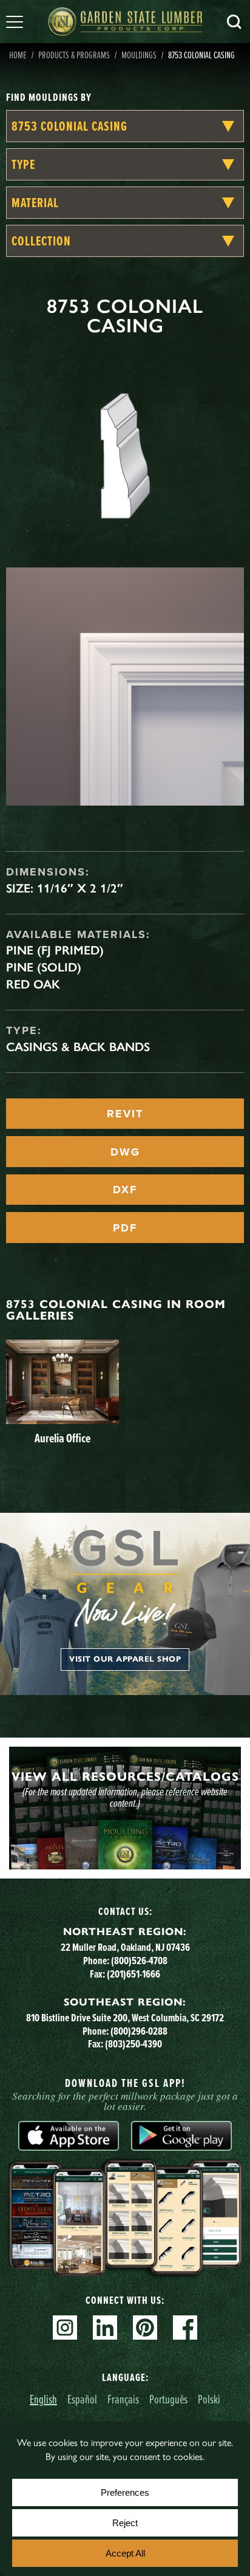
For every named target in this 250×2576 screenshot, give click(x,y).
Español (82, 2399)
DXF (125, 1190)
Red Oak (33, 984)
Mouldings (139, 55)
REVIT (125, 1114)
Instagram (65, 2328)
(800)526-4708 (139, 1960)
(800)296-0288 (139, 2031)
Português (168, 2399)
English (43, 2399)
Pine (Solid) (44, 967)
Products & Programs (74, 55)
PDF (125, 1228)
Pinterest (145, 2328)
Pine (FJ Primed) (55, 950)
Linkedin (105, 2328)
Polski (209, 2399)
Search (234, 22)
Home (18, 55)
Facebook (185, 2328)
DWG (125, 1152)
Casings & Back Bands (78, 1047)
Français (123, 2399)
